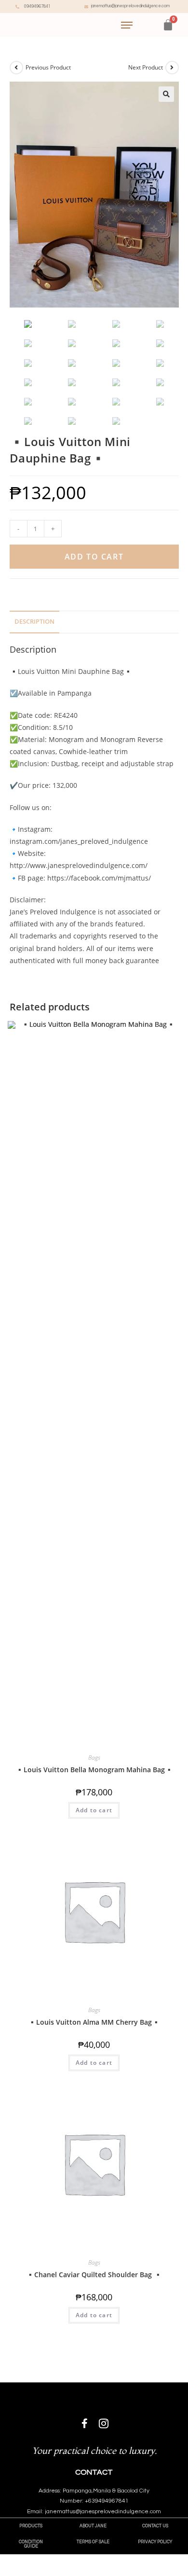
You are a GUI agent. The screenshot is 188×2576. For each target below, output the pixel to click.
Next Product (146, 67)
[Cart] (168, 25)
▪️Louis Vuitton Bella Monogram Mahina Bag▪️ (94, 1770)
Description (34, 622)
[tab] (94, 622)
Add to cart (94, 557)
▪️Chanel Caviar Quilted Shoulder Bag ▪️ (94, 2275)
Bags (94, 1757)
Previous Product (48, 67)
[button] (31, 2526)
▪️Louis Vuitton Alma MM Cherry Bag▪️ (94, 2022)
